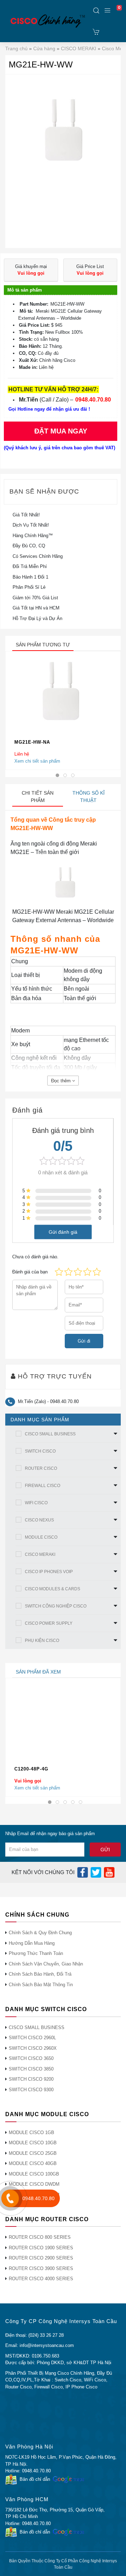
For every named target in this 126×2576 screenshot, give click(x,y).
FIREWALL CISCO (43, 1486)
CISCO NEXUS (39, 1520)
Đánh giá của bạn (30, 1272)
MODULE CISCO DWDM (34, 2184)
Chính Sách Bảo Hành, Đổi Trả (40, 1974)
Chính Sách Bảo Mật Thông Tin (41, 1985)
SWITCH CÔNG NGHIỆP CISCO (56, 1606)
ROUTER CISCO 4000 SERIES (41, 2279)
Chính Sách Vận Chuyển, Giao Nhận (46, 1964)
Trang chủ (16, 48)
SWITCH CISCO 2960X (33, 2048)
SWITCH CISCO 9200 (31, 2079)
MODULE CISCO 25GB (33, 2153)
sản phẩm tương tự (43, 645)
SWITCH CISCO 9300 (31, 2090)
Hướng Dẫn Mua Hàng (32, 1943)
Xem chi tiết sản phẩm (37, 761)
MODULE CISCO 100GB (34, 2174)
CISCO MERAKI (79, 48)
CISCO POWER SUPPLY (49, 1623)
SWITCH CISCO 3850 (31, 2069)
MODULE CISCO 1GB (31, 2132)
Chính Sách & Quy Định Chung (40, 1933)
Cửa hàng (44, 48)
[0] (96, 32)
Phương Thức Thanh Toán (36, 1953)
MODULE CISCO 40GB (33, 2163)
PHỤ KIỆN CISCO (42, 1641)
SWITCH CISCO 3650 (31, 2058)
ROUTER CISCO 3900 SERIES (41, 2268)
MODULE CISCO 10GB (33, 2143)
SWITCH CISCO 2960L (32, 2038)
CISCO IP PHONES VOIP (49, 1572)
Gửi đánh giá (63, 1232)
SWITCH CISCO (40, 1451)
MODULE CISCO (41, 1537)
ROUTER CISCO (41, 1468)
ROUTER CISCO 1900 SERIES (41, 2248)
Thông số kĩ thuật (89, 797)
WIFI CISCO (36, 1503)
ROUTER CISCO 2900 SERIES (41, 2258)
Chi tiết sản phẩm (38, 797)
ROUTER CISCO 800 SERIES (40, 2237)
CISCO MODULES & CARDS (52, 1589)
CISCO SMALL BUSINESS (50, 1434)
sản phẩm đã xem (38, 1672)
